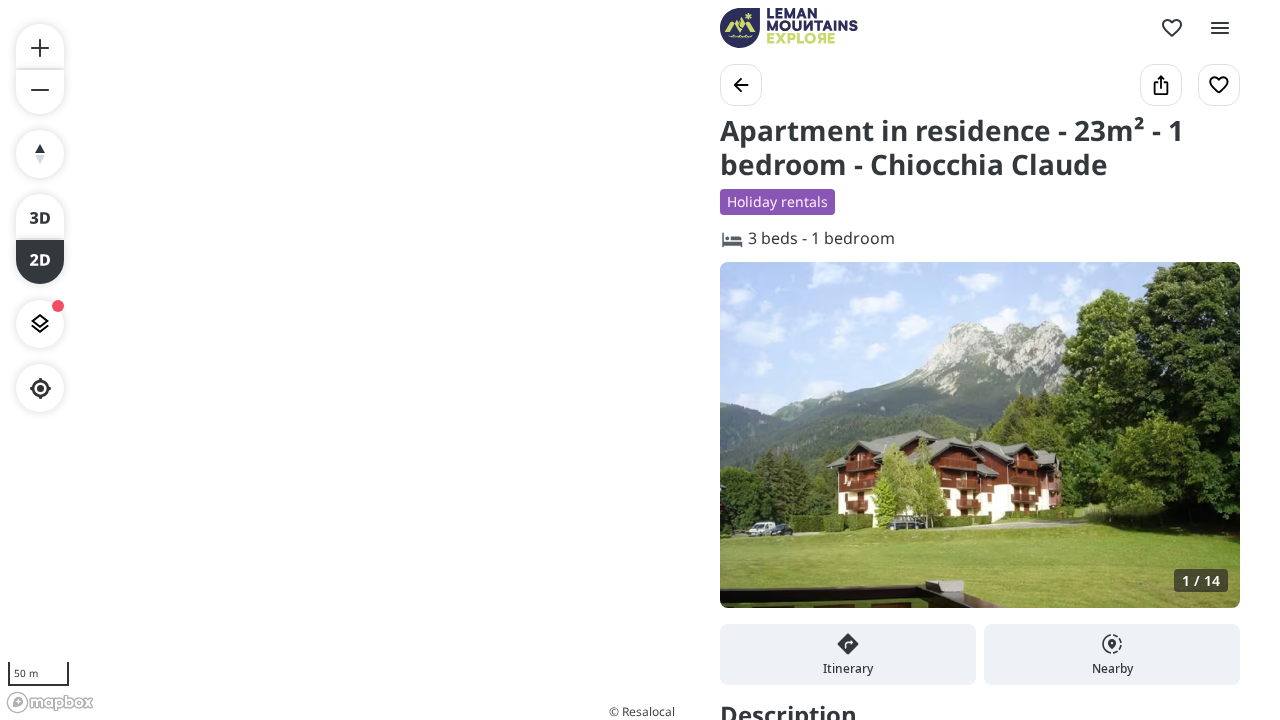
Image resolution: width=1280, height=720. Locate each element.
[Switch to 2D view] (40, 262)
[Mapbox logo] (50, 702)
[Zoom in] (40, 46)
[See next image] (1204, 447)
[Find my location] (40, 388)
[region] (340, 360)
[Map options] (40, 324)
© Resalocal (642, 711)
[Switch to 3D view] (40, 216)
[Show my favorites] (1172, 28)
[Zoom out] (40, 92)
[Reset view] (40, 154)
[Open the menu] (1220, 28)
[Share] (1161, 85)
